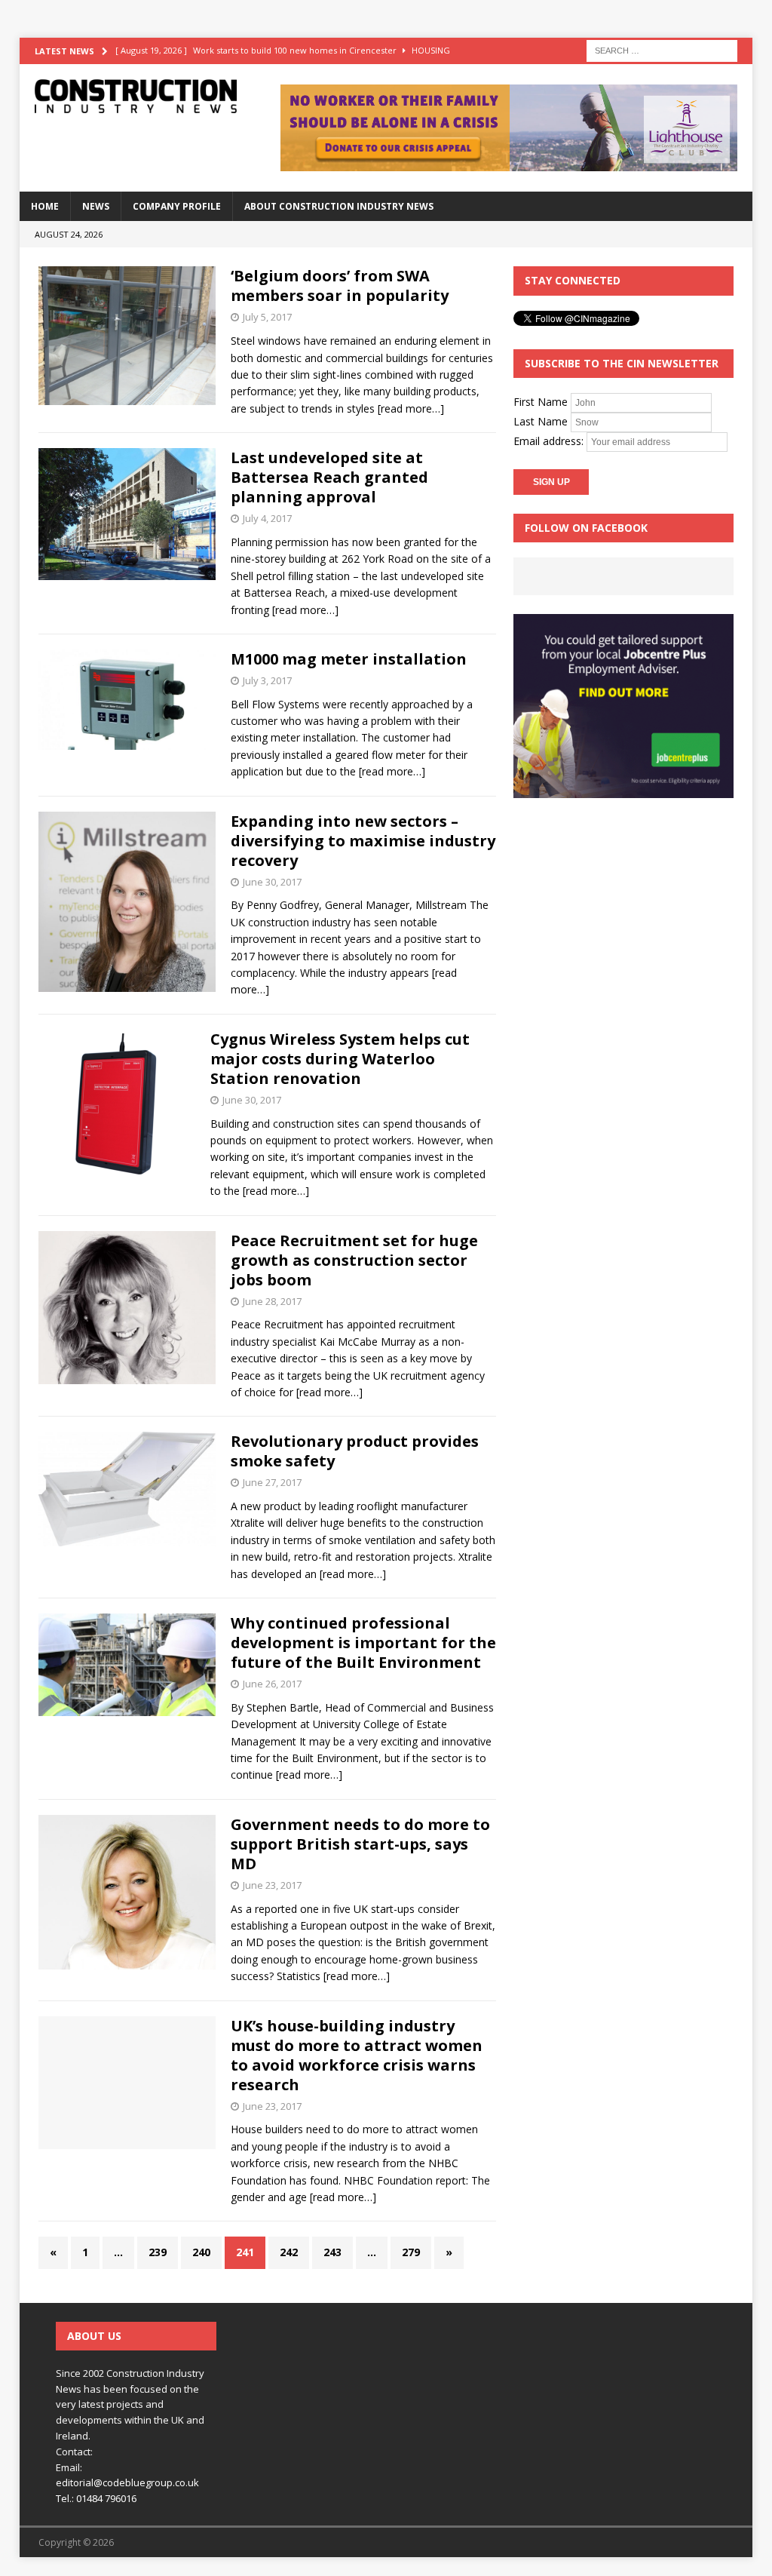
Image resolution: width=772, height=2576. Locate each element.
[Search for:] (662, 49)
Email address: (550, 441)
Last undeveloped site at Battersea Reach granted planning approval (329, 477)
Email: (69, 2467)
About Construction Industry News (339, 206)
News (96, 206)
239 (158, 2252)
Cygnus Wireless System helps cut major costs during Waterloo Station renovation (340, 1059)
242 (289, 2252)
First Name (541, 402)
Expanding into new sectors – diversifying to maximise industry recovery (363, 841)
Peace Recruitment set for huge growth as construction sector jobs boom (354, 1260)
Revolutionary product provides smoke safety (355, 1451)
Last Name (541, 421)
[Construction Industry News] (136, 96)
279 (411, 2252)
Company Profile (177, 206)
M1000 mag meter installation (349, 659)
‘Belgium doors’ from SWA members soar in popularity (340, 286)
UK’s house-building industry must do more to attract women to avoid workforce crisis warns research (357, 2055)
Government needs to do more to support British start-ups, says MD (360, 1844)
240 (201, 2252)
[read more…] (411, 408)
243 (332, 2252)
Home (45, 206)
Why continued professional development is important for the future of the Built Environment (363, 1643)
